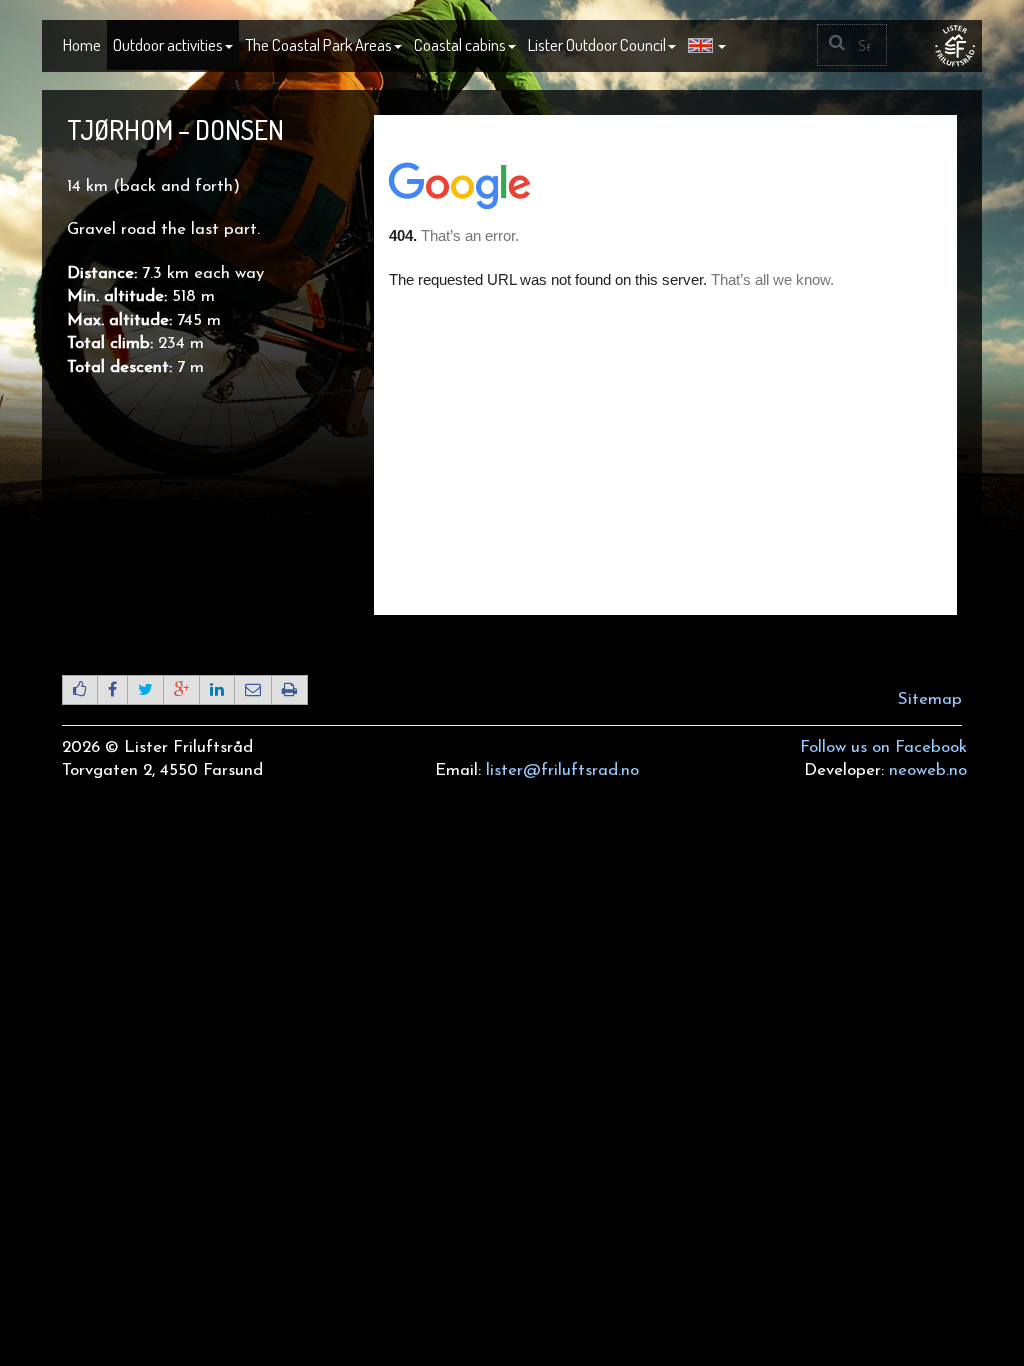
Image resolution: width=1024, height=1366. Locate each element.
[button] (707, 46)
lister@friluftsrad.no (562, 770)
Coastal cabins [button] (460, 44)
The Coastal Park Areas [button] (318, 44)
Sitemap (930, 699)
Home (82, 44)
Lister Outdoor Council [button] (597, 44)
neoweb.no (928, 770)
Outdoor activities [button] (168, 44)
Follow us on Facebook (883, 747)
